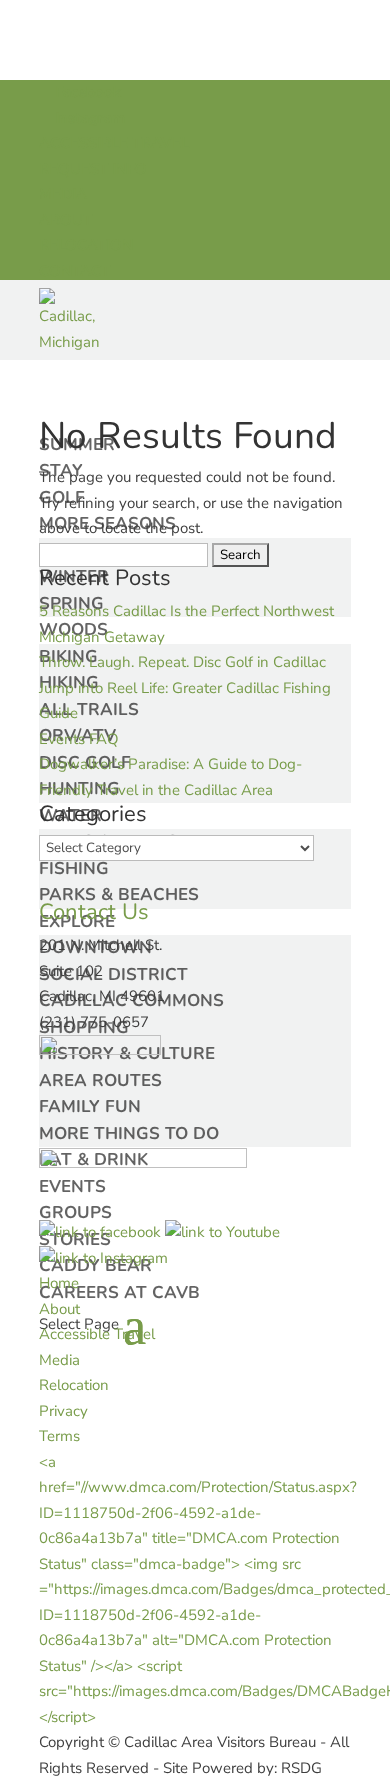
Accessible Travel (97, 1334)
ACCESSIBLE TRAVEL (114, 143)
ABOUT (65, 220)
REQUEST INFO (93, 169)
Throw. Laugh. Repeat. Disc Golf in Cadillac (182, 662)
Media (59, 1360)
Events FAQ (79, 739)
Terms (59, 1436)
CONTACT (74, 271)
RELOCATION (86, 245)
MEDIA (63, 194)
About (59, 1309)
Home (59, 1283)
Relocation (74, 1385)
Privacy (63, 1411)
